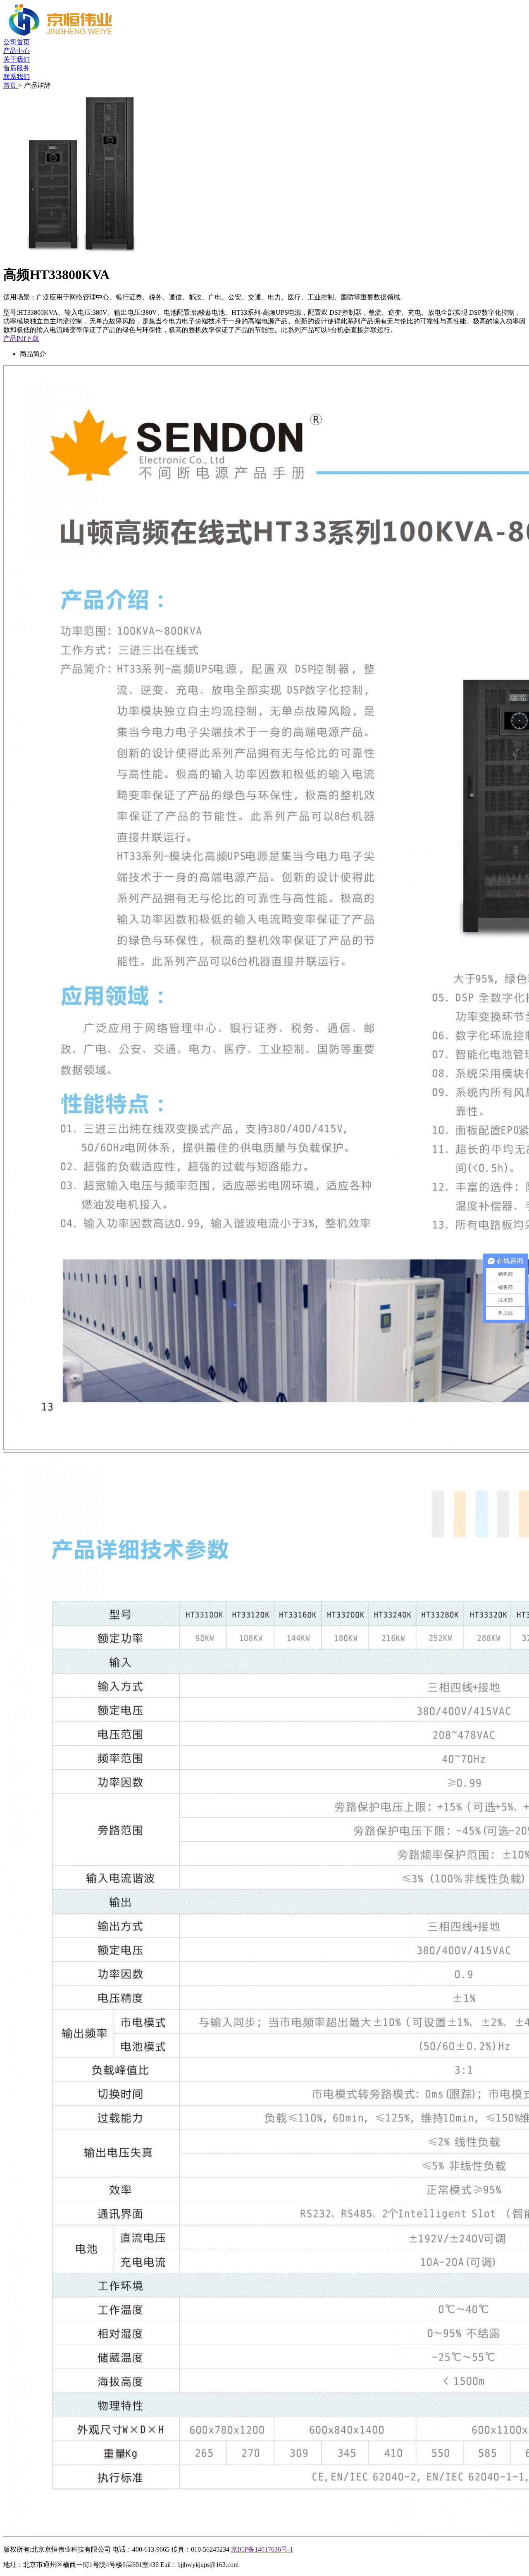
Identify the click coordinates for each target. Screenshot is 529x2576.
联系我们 (17, 77)
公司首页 (17, 42)
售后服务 (17, 68)
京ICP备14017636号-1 (262, 2549)
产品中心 (17, 51)
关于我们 (17, 59)
